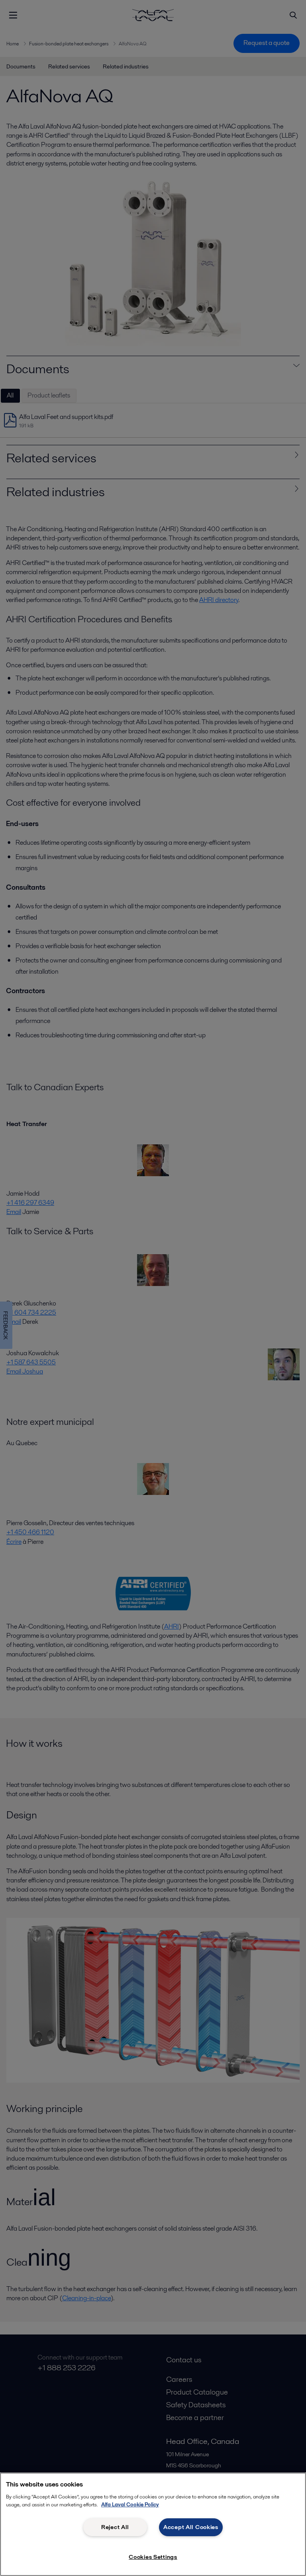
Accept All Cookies (191, 2527)
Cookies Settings (153, 2557)
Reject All (115, 2527)
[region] (153, 2524)
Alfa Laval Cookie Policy (130, 2505)
